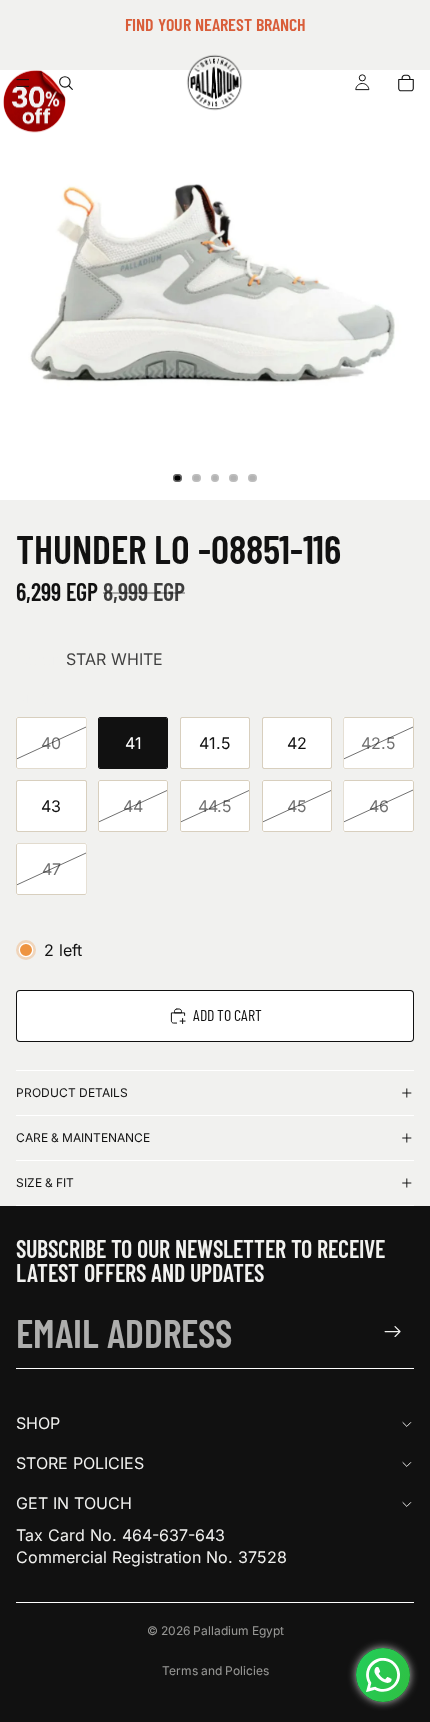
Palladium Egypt (238, 1630)
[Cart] (406, 83)
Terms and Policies (215, 1670)
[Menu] (23, 83)
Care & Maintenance (83, 1137)
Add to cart (227, 1014)
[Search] (66, 83)
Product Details (72, 1092)
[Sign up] (393, 1332)
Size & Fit (45, 1182)
